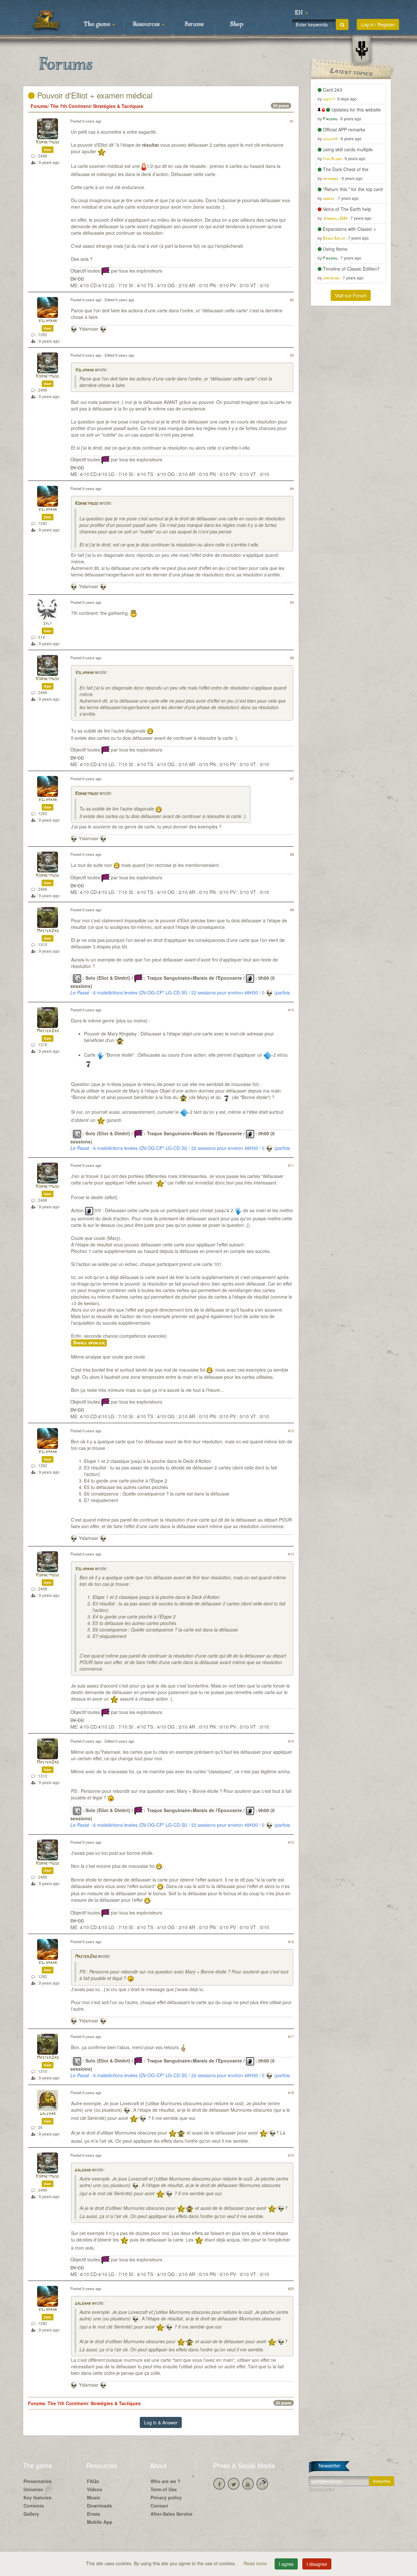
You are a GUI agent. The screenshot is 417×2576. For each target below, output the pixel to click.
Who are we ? (165, 2481)
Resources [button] (147, 24)
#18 (291, 2092)
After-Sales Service (172, 2514)
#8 (292, 854)
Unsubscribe (322, 2489)
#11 (291, 1165)
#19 (291, 2155)
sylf (48, 624)
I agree (286, 2564)
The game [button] (98, 24)
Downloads (100, 2506)
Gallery (31, 2514)
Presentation (38, 2481)
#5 (292, 602)
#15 (291, 1842)
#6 (292, 658)
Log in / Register (378, 24)
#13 (291, 1554)
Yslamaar (48, 321)
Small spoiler (89, 1343)
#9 (292, 910)
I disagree (317, 2564)
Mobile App (100, 2522)
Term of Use (164, 2489)
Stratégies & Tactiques (118, 106)
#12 (291, 1431)
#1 (292, 121)
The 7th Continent (70, 106)
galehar (48, 2114)
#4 (292, 488)
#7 (292, 779)
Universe (33, 2489)
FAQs (93, 2481)
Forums (194, 24)
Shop (237, 24)
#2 (292, 300)
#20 (291, 2288)
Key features (37, 2497)
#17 (291, 2036)
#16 (291, 1942)
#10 (291, 1010)
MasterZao (48, 931)
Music (94, 2497)
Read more (256, 2563)
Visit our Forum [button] (351, 295)
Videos (95, 2489)
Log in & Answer (161, 2422)
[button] (301, 13)
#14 (291, 1741)
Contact (159, 2506)
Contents (34, 2506)
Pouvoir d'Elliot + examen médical (94, 95)
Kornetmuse (48, 142)
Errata (93, 2514)
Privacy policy (166, 2497)
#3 (292, 355)
